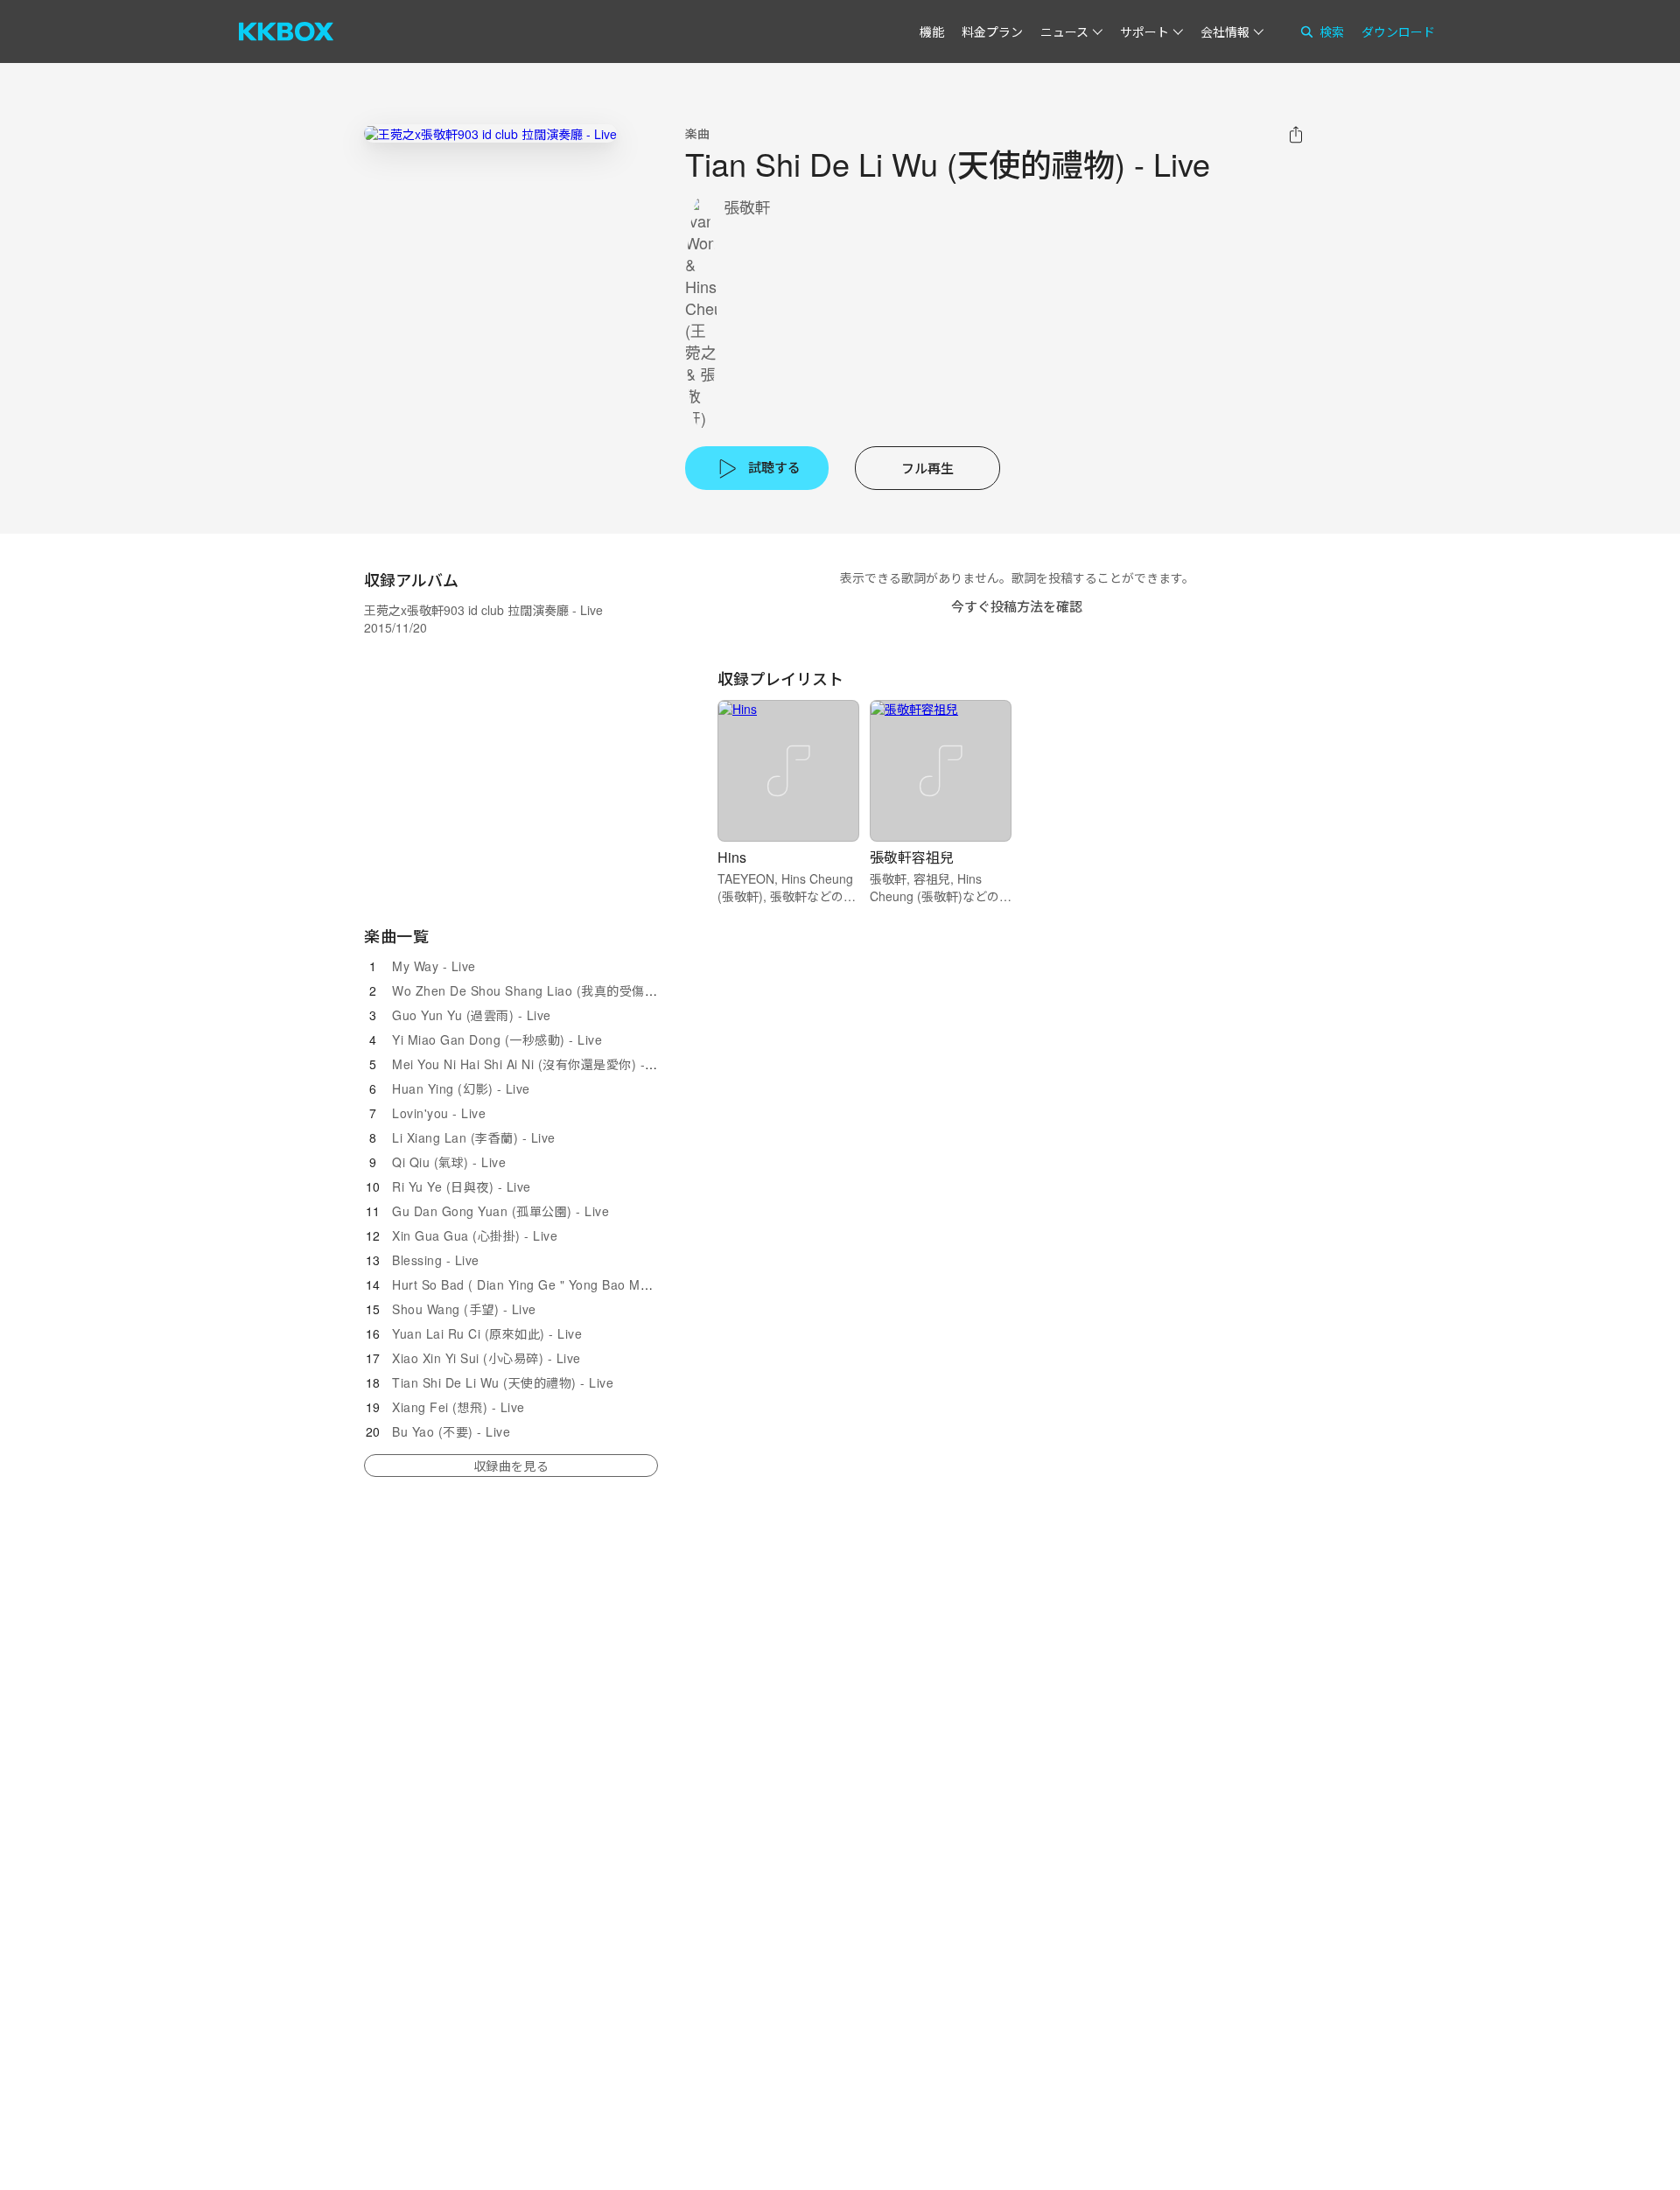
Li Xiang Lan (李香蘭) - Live (474, 1137)
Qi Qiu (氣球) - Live (449, 1162)
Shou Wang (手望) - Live (464, 1309)
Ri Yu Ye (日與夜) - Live (462, 1186)
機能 (932, 31)
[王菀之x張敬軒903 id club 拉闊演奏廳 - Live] (490, 133)
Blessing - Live (436, 1260)
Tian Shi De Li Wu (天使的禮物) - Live (503, 1382)
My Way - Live (434, 966)
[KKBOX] (286, 31)
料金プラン (992, 31)
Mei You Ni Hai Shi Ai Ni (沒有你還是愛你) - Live (533, 1064)
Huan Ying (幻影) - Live (461, 1088)
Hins (732, 857)
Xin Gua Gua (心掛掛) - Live (475, 1235)
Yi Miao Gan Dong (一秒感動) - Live (497, 1039)
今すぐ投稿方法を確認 (1017, 606)
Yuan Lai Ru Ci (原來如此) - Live (487, 1333)
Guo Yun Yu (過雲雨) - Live (472, 1015)
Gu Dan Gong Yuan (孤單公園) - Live (500, 1211)
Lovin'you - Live (439, 1113)
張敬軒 (747, 207)
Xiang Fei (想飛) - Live (458, 1407)
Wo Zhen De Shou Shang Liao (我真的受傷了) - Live (546, 990)
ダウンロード (1398, 31)
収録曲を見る (511, 1466)
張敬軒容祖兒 (912, 857)
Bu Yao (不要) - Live (451, 1431)
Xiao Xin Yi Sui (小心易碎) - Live (486, 1358)
